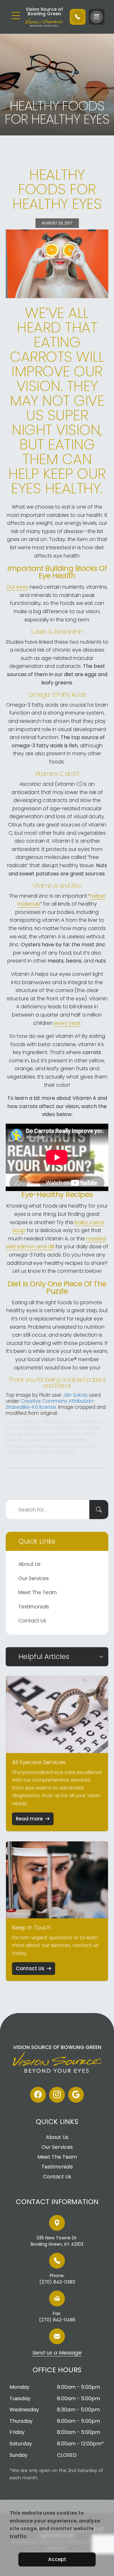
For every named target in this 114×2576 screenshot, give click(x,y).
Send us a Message (57, 2353)
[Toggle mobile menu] (16, 16)
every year (67, 1023)
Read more (29, 1819)
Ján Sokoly (75, 1395)
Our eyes (17, 587)
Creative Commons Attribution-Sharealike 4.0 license (51, 1404)
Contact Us (32, 1621)
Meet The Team (38, 1592)
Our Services (34, 1578)
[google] (76, 2095)
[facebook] (38, 2095)
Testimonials (34, 1607)
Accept (57, 2559)
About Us (29, 1564)
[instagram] (57, 2095)
